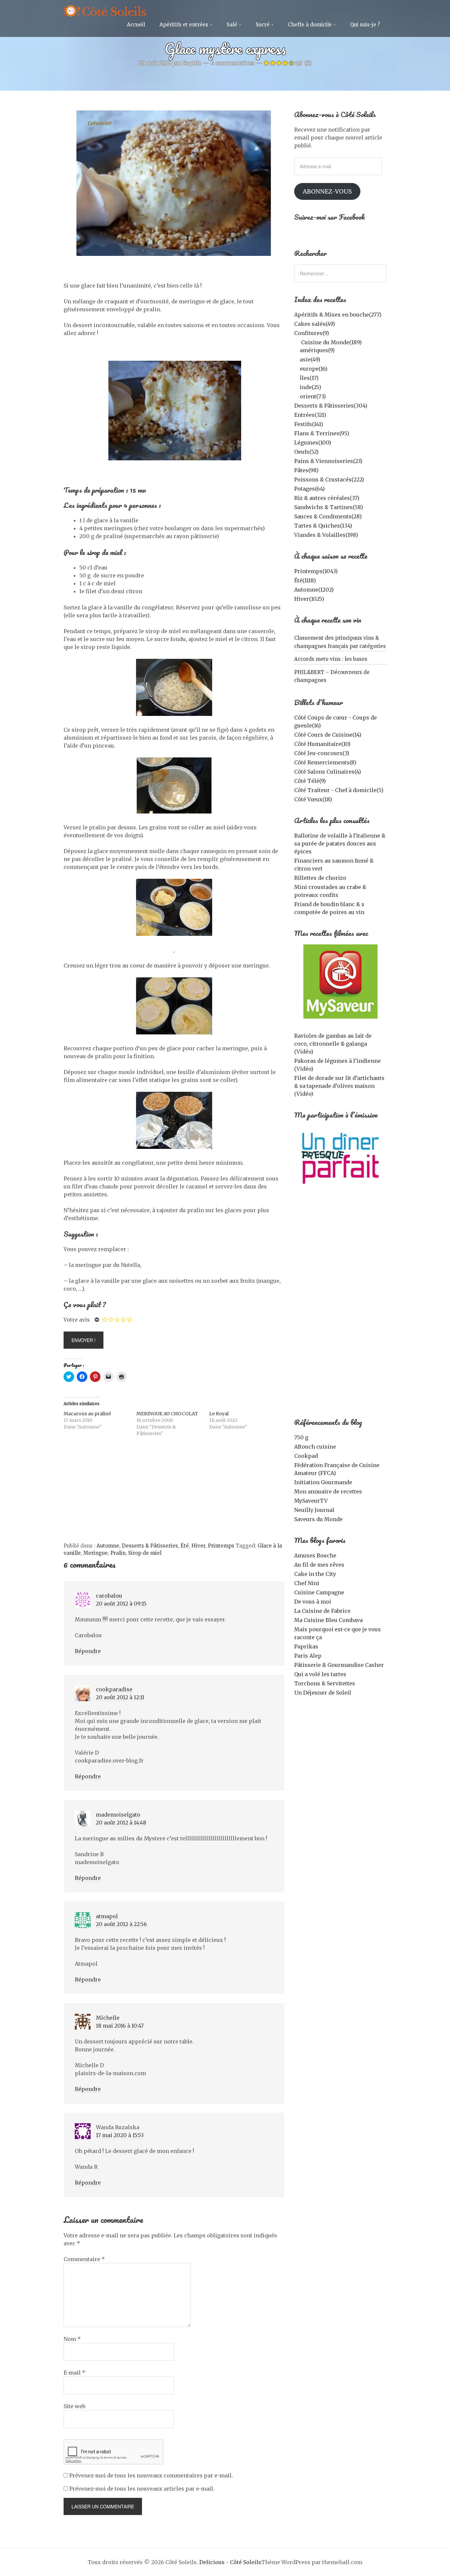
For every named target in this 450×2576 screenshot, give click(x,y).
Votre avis (77, 1320)
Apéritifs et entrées (184, 25)
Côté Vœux (313, 799)
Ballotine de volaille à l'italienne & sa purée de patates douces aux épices (340, 843)
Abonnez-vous (327, 191)
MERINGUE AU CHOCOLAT (167, 1414)
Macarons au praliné (87, 1414)
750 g (301, 1437)
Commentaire (84, 2259)
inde (310, 387)
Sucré (263, 25)
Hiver (198, 1546)
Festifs (309, 424)
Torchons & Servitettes (325, 1683)
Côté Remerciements (325, 762)
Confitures (312, 333)
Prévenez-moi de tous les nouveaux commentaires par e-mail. (151, 2475)
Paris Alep (308, 1656)
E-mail (74, 2373)
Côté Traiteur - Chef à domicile (339, 790)
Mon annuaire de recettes (328, 1491)
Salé (232, 25)
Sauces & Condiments (328, 516)
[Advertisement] (174, 1493)
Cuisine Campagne (319, 1592)
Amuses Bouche (315, 1555)
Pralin (118, 1553)
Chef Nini (307, 1583)
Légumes (313, 443)
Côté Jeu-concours (322, 753)
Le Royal (219, 1414)
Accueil (136, 25)
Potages (309, 489)
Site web (74, 2406)
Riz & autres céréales (327, 498)
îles (309, 378)
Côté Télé (310, 781)
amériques (317, 350)
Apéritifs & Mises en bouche (338, 315)
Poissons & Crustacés (329, 479)
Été (185, 1546)
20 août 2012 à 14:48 (121, 1823)
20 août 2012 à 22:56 (121, 1924)
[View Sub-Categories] (297, 342)
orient (313, 396)
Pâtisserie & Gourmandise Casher (339, 1665)
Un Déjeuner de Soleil (323, 1693)
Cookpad (306, 1456)
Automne (108, 1546)
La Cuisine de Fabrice (322, 1611)
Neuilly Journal (314, 1510)
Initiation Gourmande (323, 1482)
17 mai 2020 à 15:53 (120, 2135)
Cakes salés (315, 324)
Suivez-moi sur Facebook (330, 217)
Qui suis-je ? (365, 25)
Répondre (88, 1651)
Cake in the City (315, 1574)
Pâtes (306, 470)
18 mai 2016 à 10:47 (120, 2026)
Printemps (221, 1546)
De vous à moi (313, 1602)
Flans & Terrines (322, 433)
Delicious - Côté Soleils (230, 2562)
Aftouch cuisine (315, 1447)
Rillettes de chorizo (320, 878)
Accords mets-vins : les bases (331, 659)
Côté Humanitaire (322, 744)
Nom (72, 2339)
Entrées (310, 415)
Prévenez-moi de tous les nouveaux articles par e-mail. (142, 2489)
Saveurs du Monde (318, 1519)
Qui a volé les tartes (320, 1674)
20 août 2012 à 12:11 (120, 1697)
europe (314, 369)
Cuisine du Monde (331, 342)
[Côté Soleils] (105, 12)
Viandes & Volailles (326, 535)
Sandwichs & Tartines (329, 507)
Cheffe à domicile (310, 25)
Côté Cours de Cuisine (328, 735)
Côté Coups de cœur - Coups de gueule (336, 721)
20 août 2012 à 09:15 (121, 1604)
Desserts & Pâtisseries (150, 1546)
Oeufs (306, 452)
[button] (340, 981)
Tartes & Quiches (323, 526)
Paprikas (306, 1646)
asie (310, 359)
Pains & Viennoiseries (328, 461)
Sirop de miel (145, 1553)
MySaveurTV (311, 1501)
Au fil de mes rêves (319, 1565)
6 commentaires (233, 63)
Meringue (96, 1553)
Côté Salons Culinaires (328, 772)
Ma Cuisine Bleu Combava (328, 1620)
